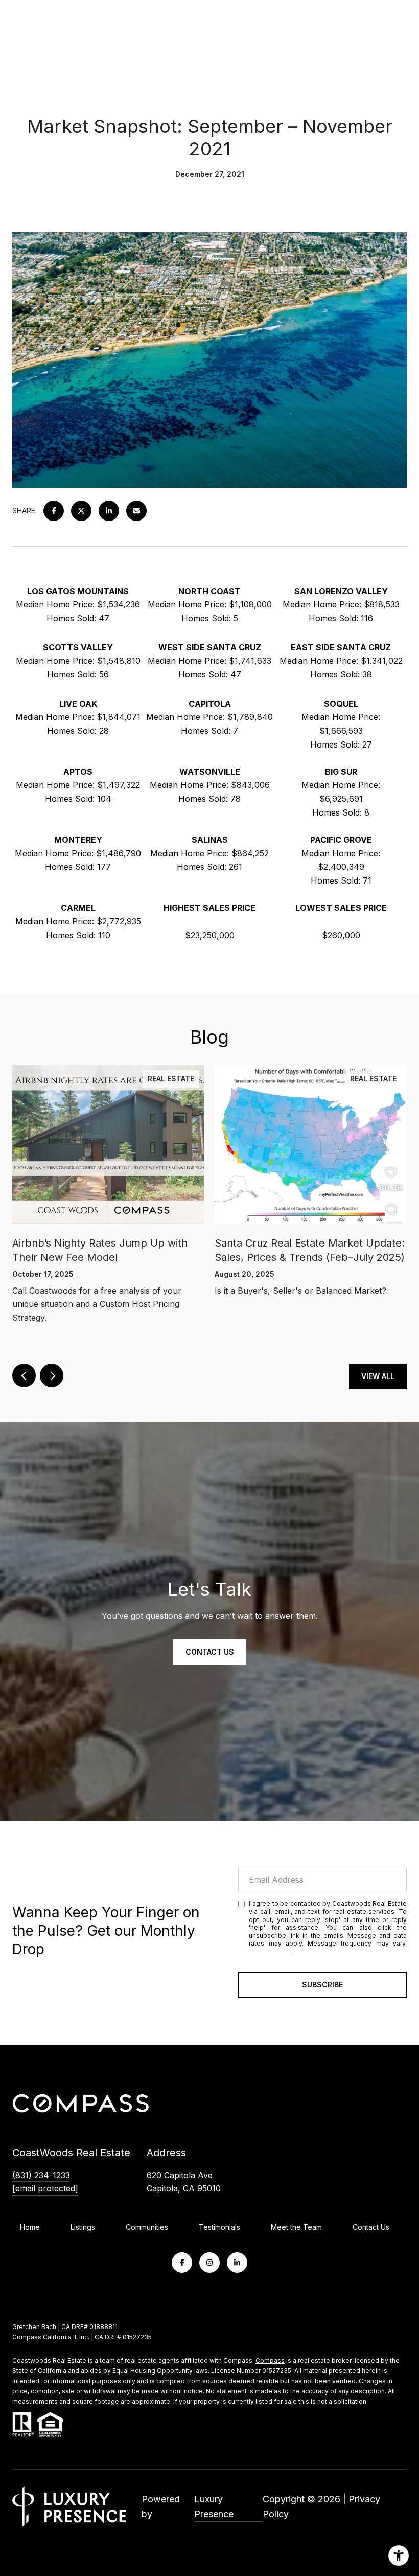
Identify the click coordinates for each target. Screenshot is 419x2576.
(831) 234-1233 (41, 2175)
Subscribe (322, 1985)
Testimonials (219, 2227)
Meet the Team (296, 2227)
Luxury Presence (214, 2507)
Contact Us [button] (210, 1652)
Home (30, 2227)
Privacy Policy (270, 1951)
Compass (270, 2360)
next (52, 1375)
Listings (83, 2227)
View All (378, 1376)
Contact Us (371, 2227)
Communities (147, 2227)
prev (24, 1375)
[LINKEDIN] (237, 2263)
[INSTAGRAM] (209, 2263)
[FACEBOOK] (182, 2263)
